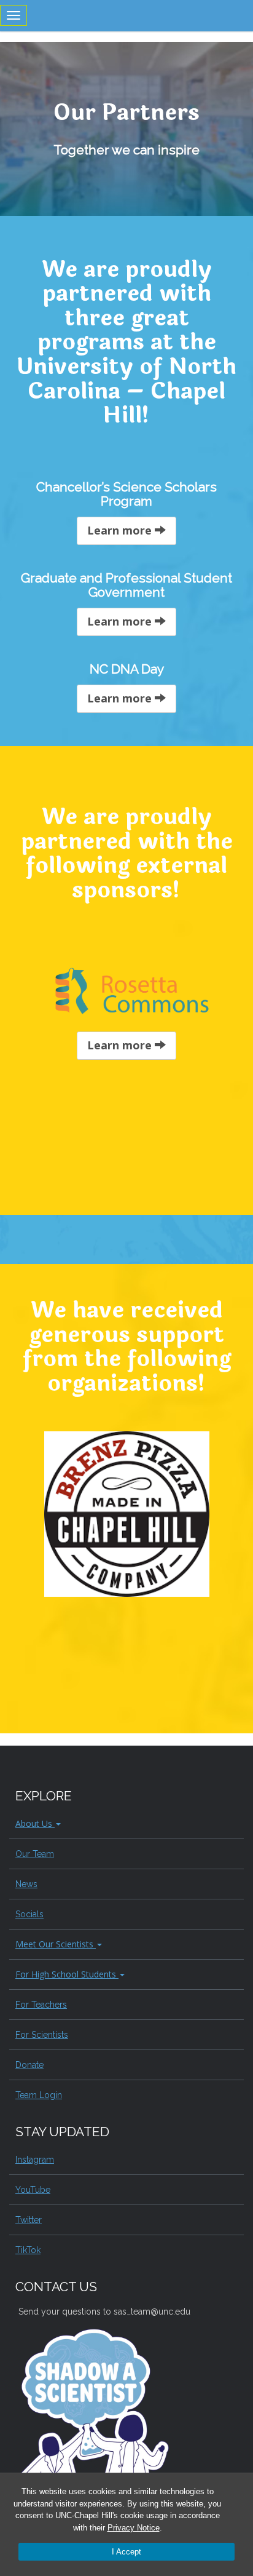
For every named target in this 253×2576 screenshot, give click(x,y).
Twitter (29, 2220)
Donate (29, 2065)
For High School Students (67, 1974)
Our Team (35, 1854)
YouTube (33, 2190)
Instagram (35, 2160)
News (26, 1884)
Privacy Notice (134, 2528)
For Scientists (42, 2035)
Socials (29, 1914)
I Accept (126, 2552)
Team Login (39, 2095)
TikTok (28, 2250)
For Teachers (41, 2005)
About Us (35, 1823)
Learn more (121, 530)
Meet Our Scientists (56, 1944)
